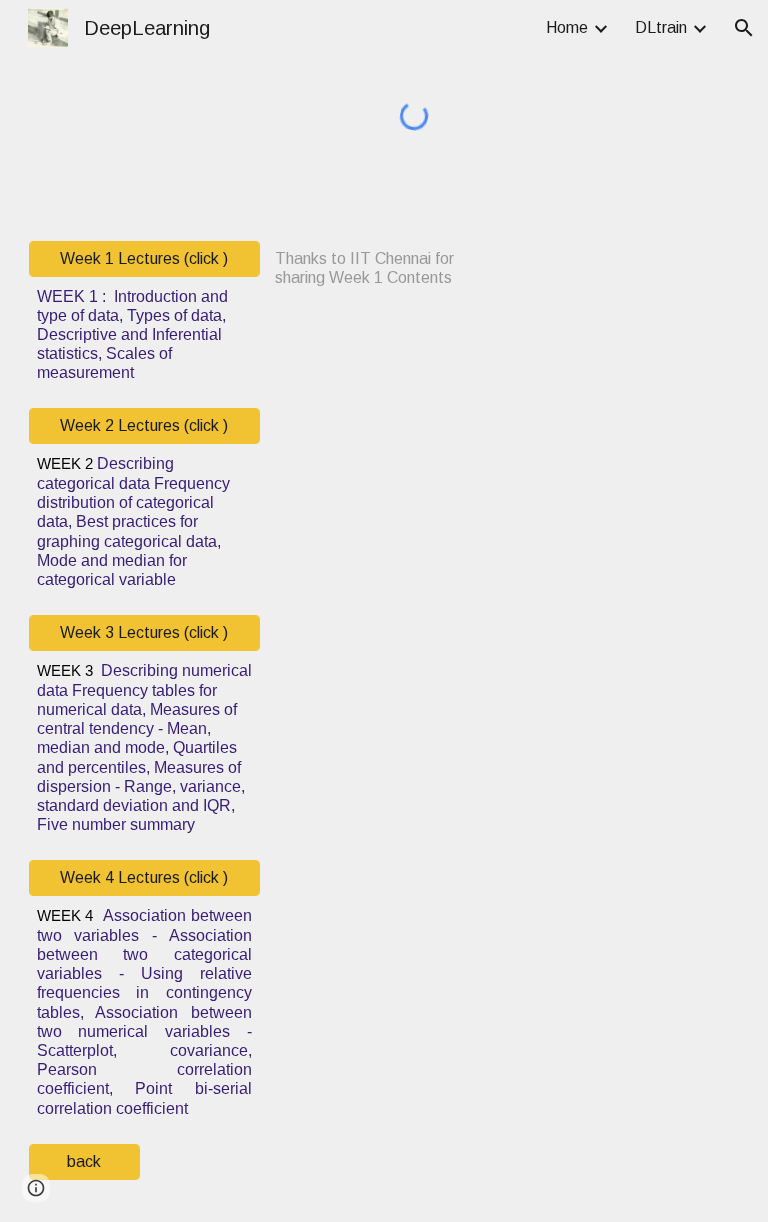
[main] (144, 335)
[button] (744, 28)
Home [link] (567, 27)
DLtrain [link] (661, 27)
